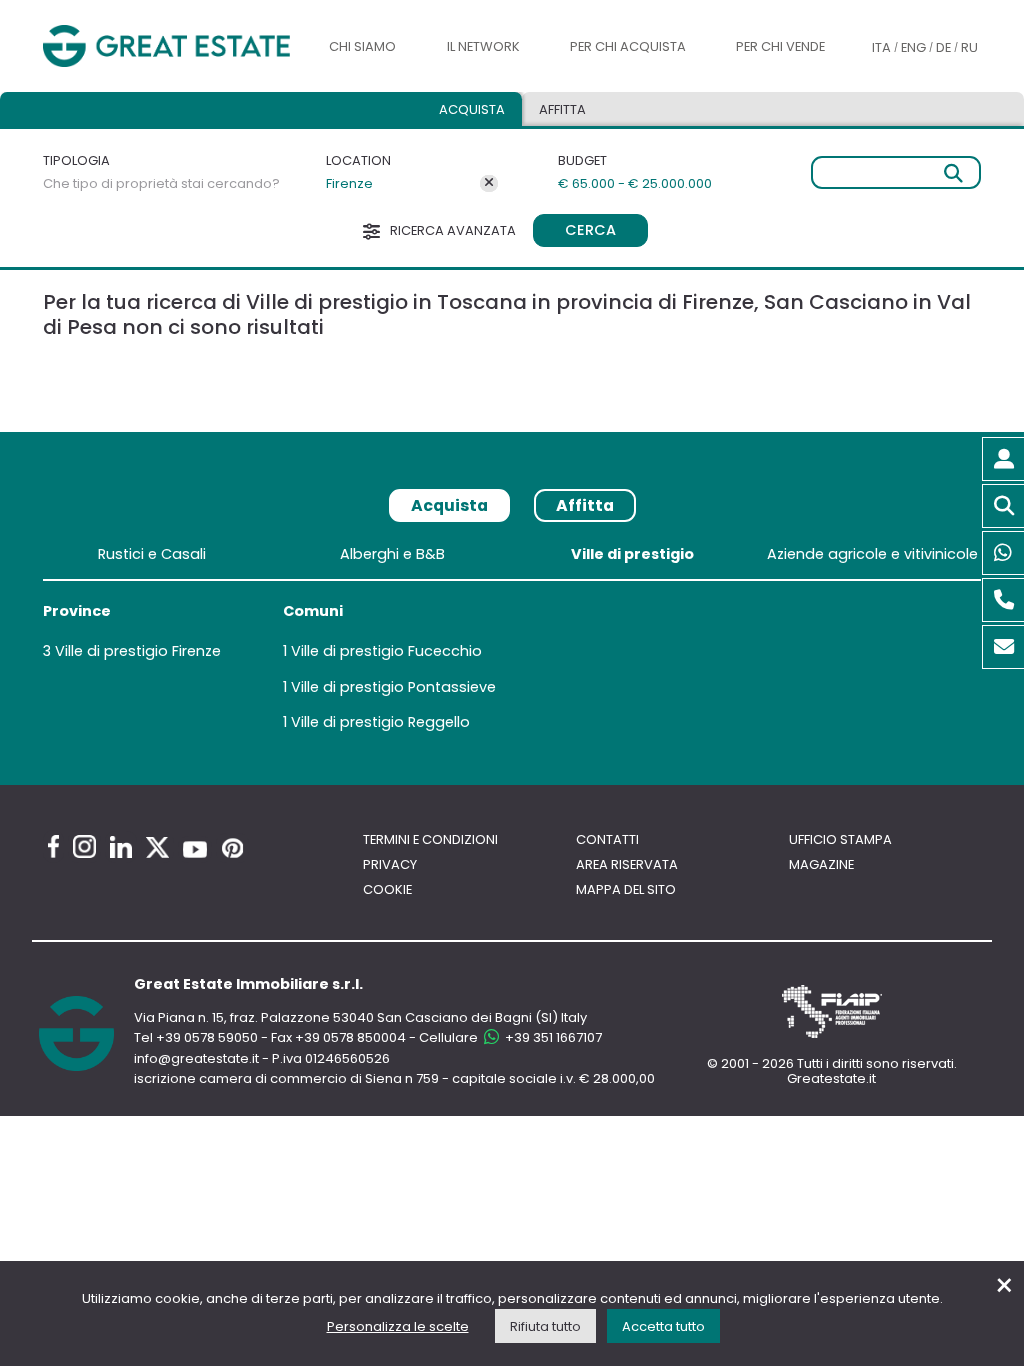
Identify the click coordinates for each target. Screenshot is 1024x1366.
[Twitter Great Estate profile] (157, 847)
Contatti (607, 839)
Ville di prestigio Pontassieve (393, 687)
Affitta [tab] (585, 505)
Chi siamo (362, 46)
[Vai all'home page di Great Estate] (166, 46)
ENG (913, 47)
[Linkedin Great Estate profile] (121, 847)
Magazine (821, 864)
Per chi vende (780, 46)
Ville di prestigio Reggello (380, 722)
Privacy (390, 864)
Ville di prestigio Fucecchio (386, 651)
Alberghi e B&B (392, 554)
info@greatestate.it (198, 1058)
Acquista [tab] (472, 109)
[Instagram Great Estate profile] (84, 846)
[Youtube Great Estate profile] (195, 849)
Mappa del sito (626, 889)
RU (969, 47)
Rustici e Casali (152, 554)
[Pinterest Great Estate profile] (232, 848)
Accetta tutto (663, 1326)
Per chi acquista (628, 46)
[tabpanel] (512, 642)
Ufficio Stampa (840, 839)
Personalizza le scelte (398, 1326)
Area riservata (627, 864)
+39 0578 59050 (207, 1037)
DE (943, 47)
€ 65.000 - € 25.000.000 (635, 183)
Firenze (349, 183)
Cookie (387, 889)
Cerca (590, 230)
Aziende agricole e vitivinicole (872, 554)
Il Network (483, 46)
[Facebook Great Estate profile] (53, 846)
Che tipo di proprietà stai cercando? (161, 183)
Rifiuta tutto (545, 1326)
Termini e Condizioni (430, 839)
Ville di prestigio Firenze (138, 651)
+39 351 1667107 (552, 1037)
